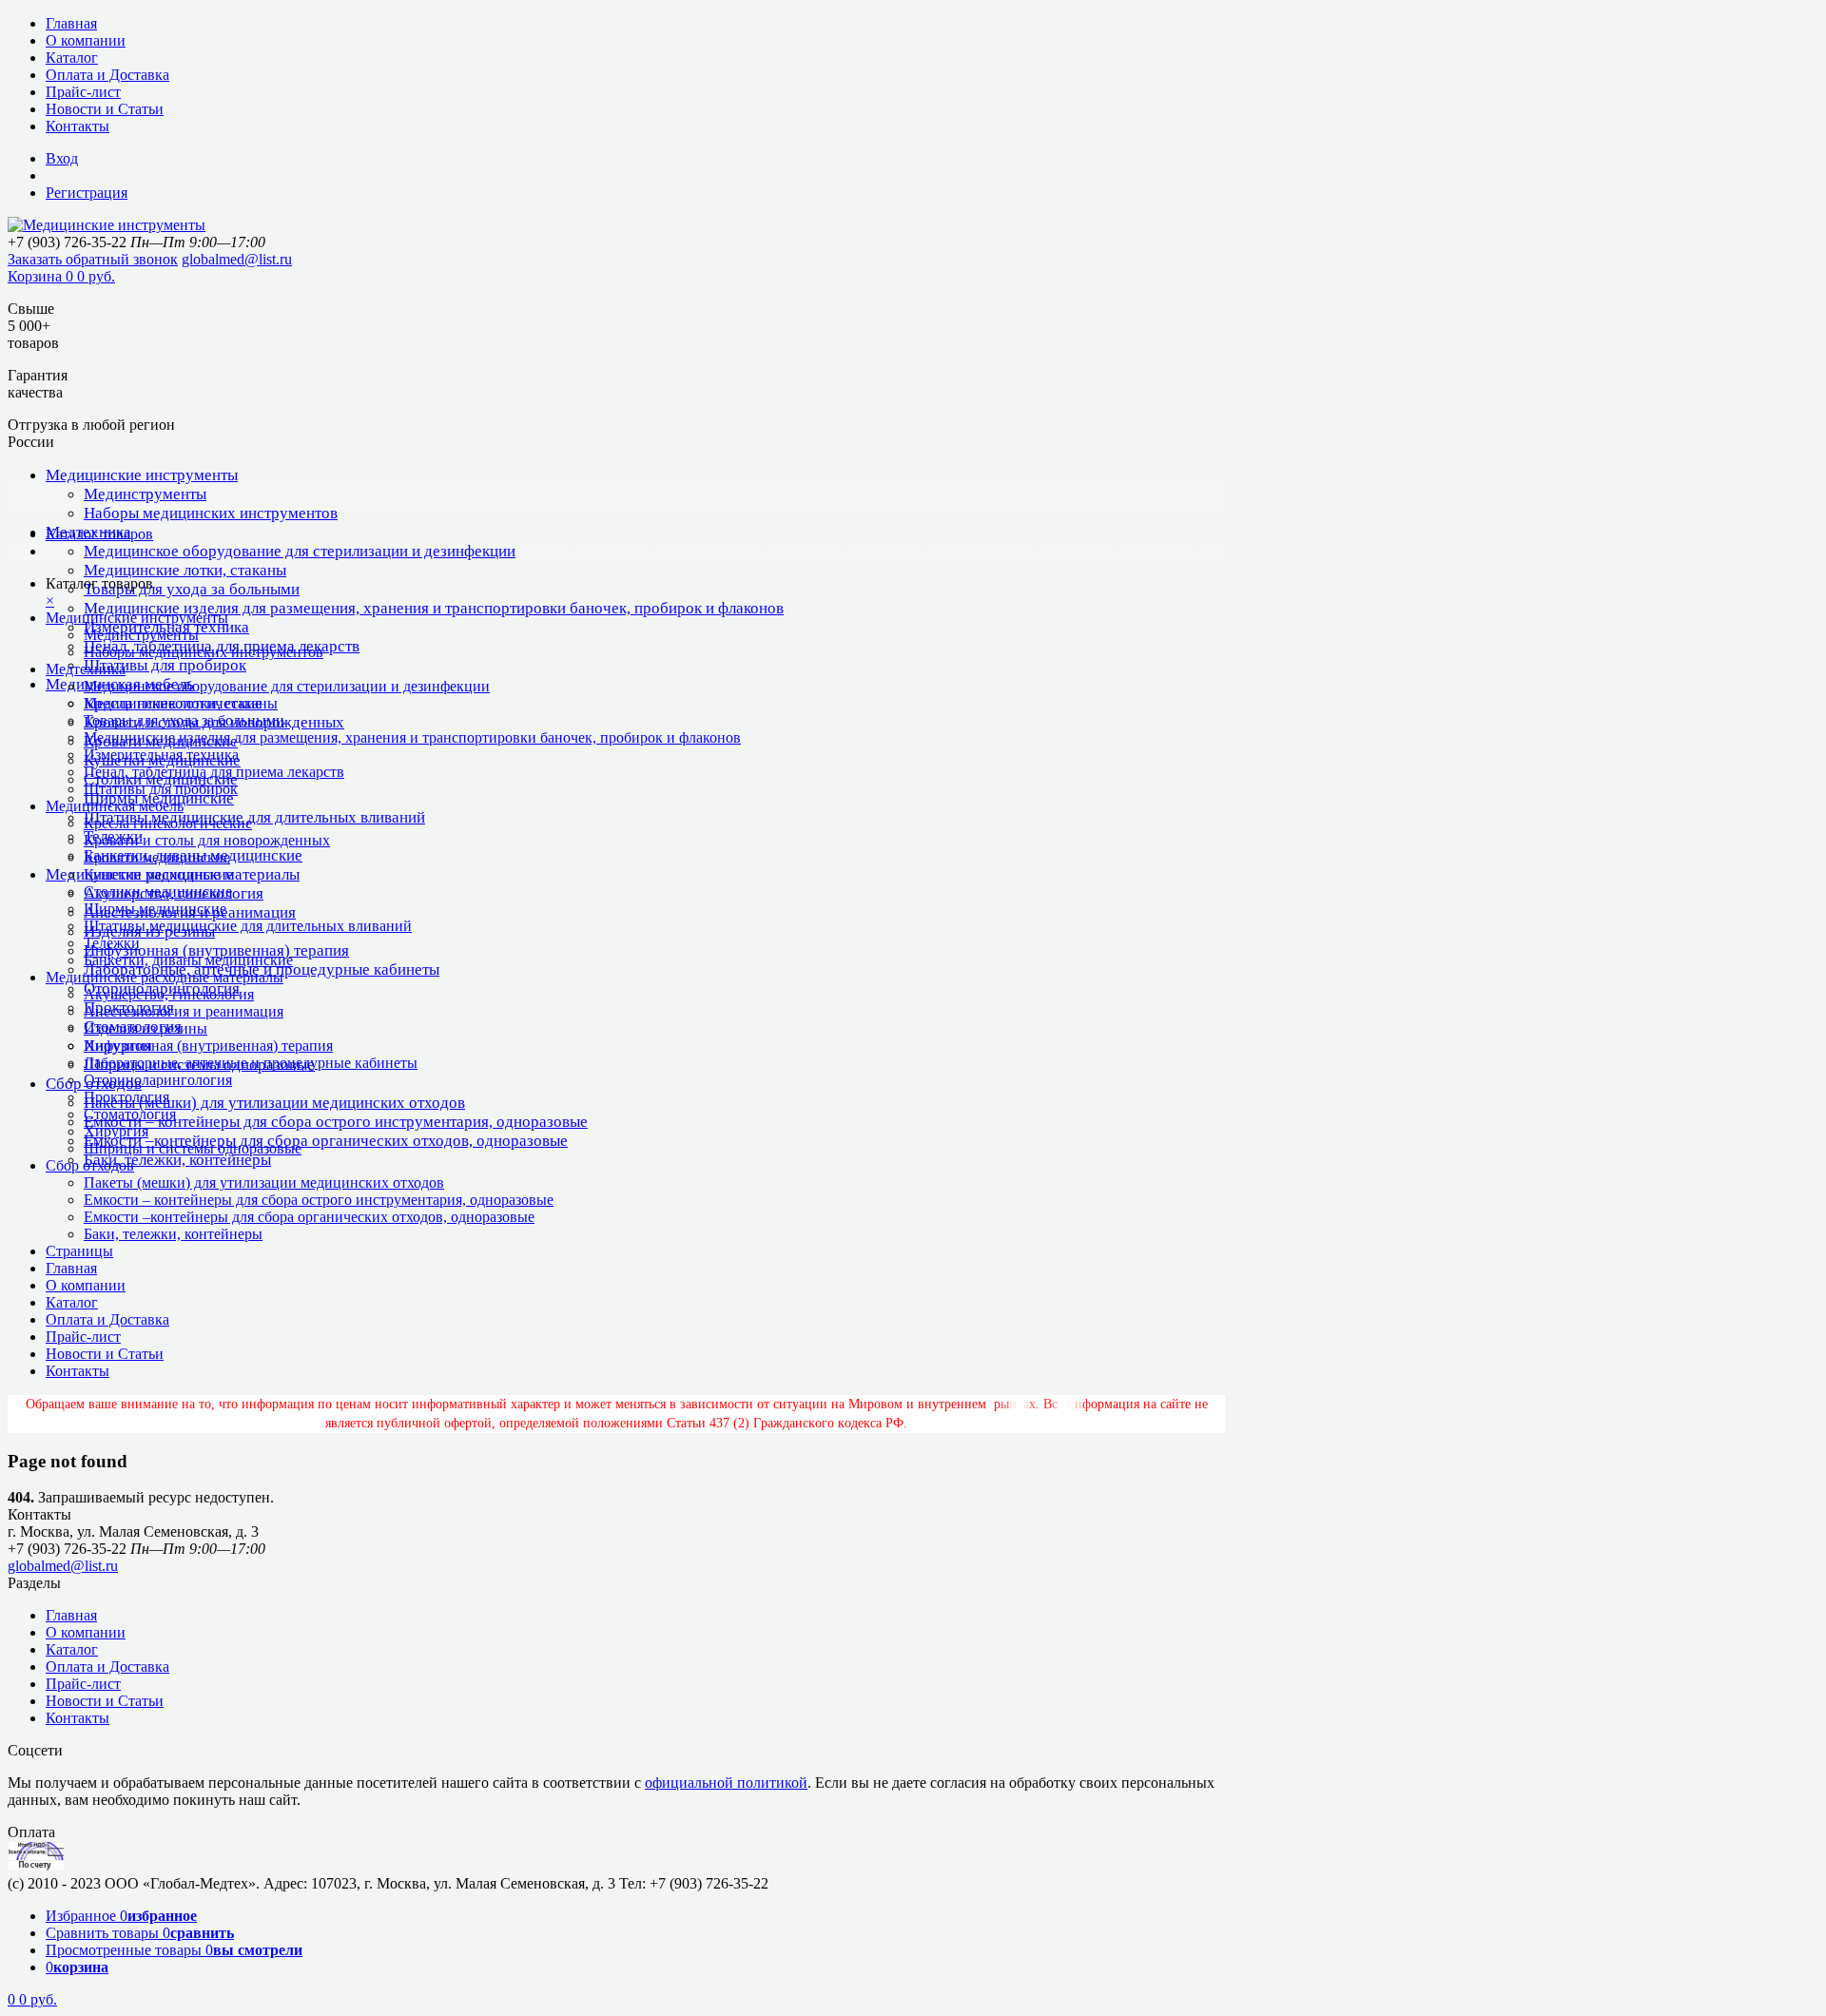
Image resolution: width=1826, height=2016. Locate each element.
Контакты (78, 126)
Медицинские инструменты (142, 475)
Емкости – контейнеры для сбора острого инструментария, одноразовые (336, 1122)
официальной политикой (726, 1783)
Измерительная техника (161, 755)
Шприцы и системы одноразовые (193, 1148)
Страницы (79, 1251)
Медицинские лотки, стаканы (185, 570)
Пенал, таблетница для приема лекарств (214, 772)
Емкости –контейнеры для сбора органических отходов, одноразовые (326, 1141)
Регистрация (87, 193)
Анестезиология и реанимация (184, 1011)
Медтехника (86, 669)
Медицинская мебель (115, 806)
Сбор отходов (90, 1165)
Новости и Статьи (105, 109)
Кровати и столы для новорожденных (207, 840)
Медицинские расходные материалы (165, 977)
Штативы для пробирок (165, 665)
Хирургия (116, 1131)
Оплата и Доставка (107, 75)
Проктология (126, 1097)
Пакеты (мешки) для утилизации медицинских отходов (274, 1103)
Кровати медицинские (157, 857)
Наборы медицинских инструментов (211, 513)
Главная (71, 23)
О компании (86, 40)
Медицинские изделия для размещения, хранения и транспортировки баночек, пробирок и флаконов (434, 608)
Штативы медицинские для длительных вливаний (254, 817)
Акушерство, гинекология (169, 994)
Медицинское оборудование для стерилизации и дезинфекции (300, 551)
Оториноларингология (158, 1080)
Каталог (72, 58)
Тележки (112, 943)
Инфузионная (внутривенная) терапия (216, 950)
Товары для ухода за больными (192, 589)
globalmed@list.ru (237, 259)
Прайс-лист (83, 92)
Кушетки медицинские (158, 874)
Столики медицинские (158, 892)
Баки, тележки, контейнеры (177, 1160)
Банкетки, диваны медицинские (188, 960)
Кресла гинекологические (168, 823)
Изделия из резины (146, 1028)
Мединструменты (145, 494)
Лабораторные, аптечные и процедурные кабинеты (251, 1063)
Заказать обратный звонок (93, 259)
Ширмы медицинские (155, 909)
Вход (62, 158)
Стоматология (130, 1114)
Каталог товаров (99, 534)
